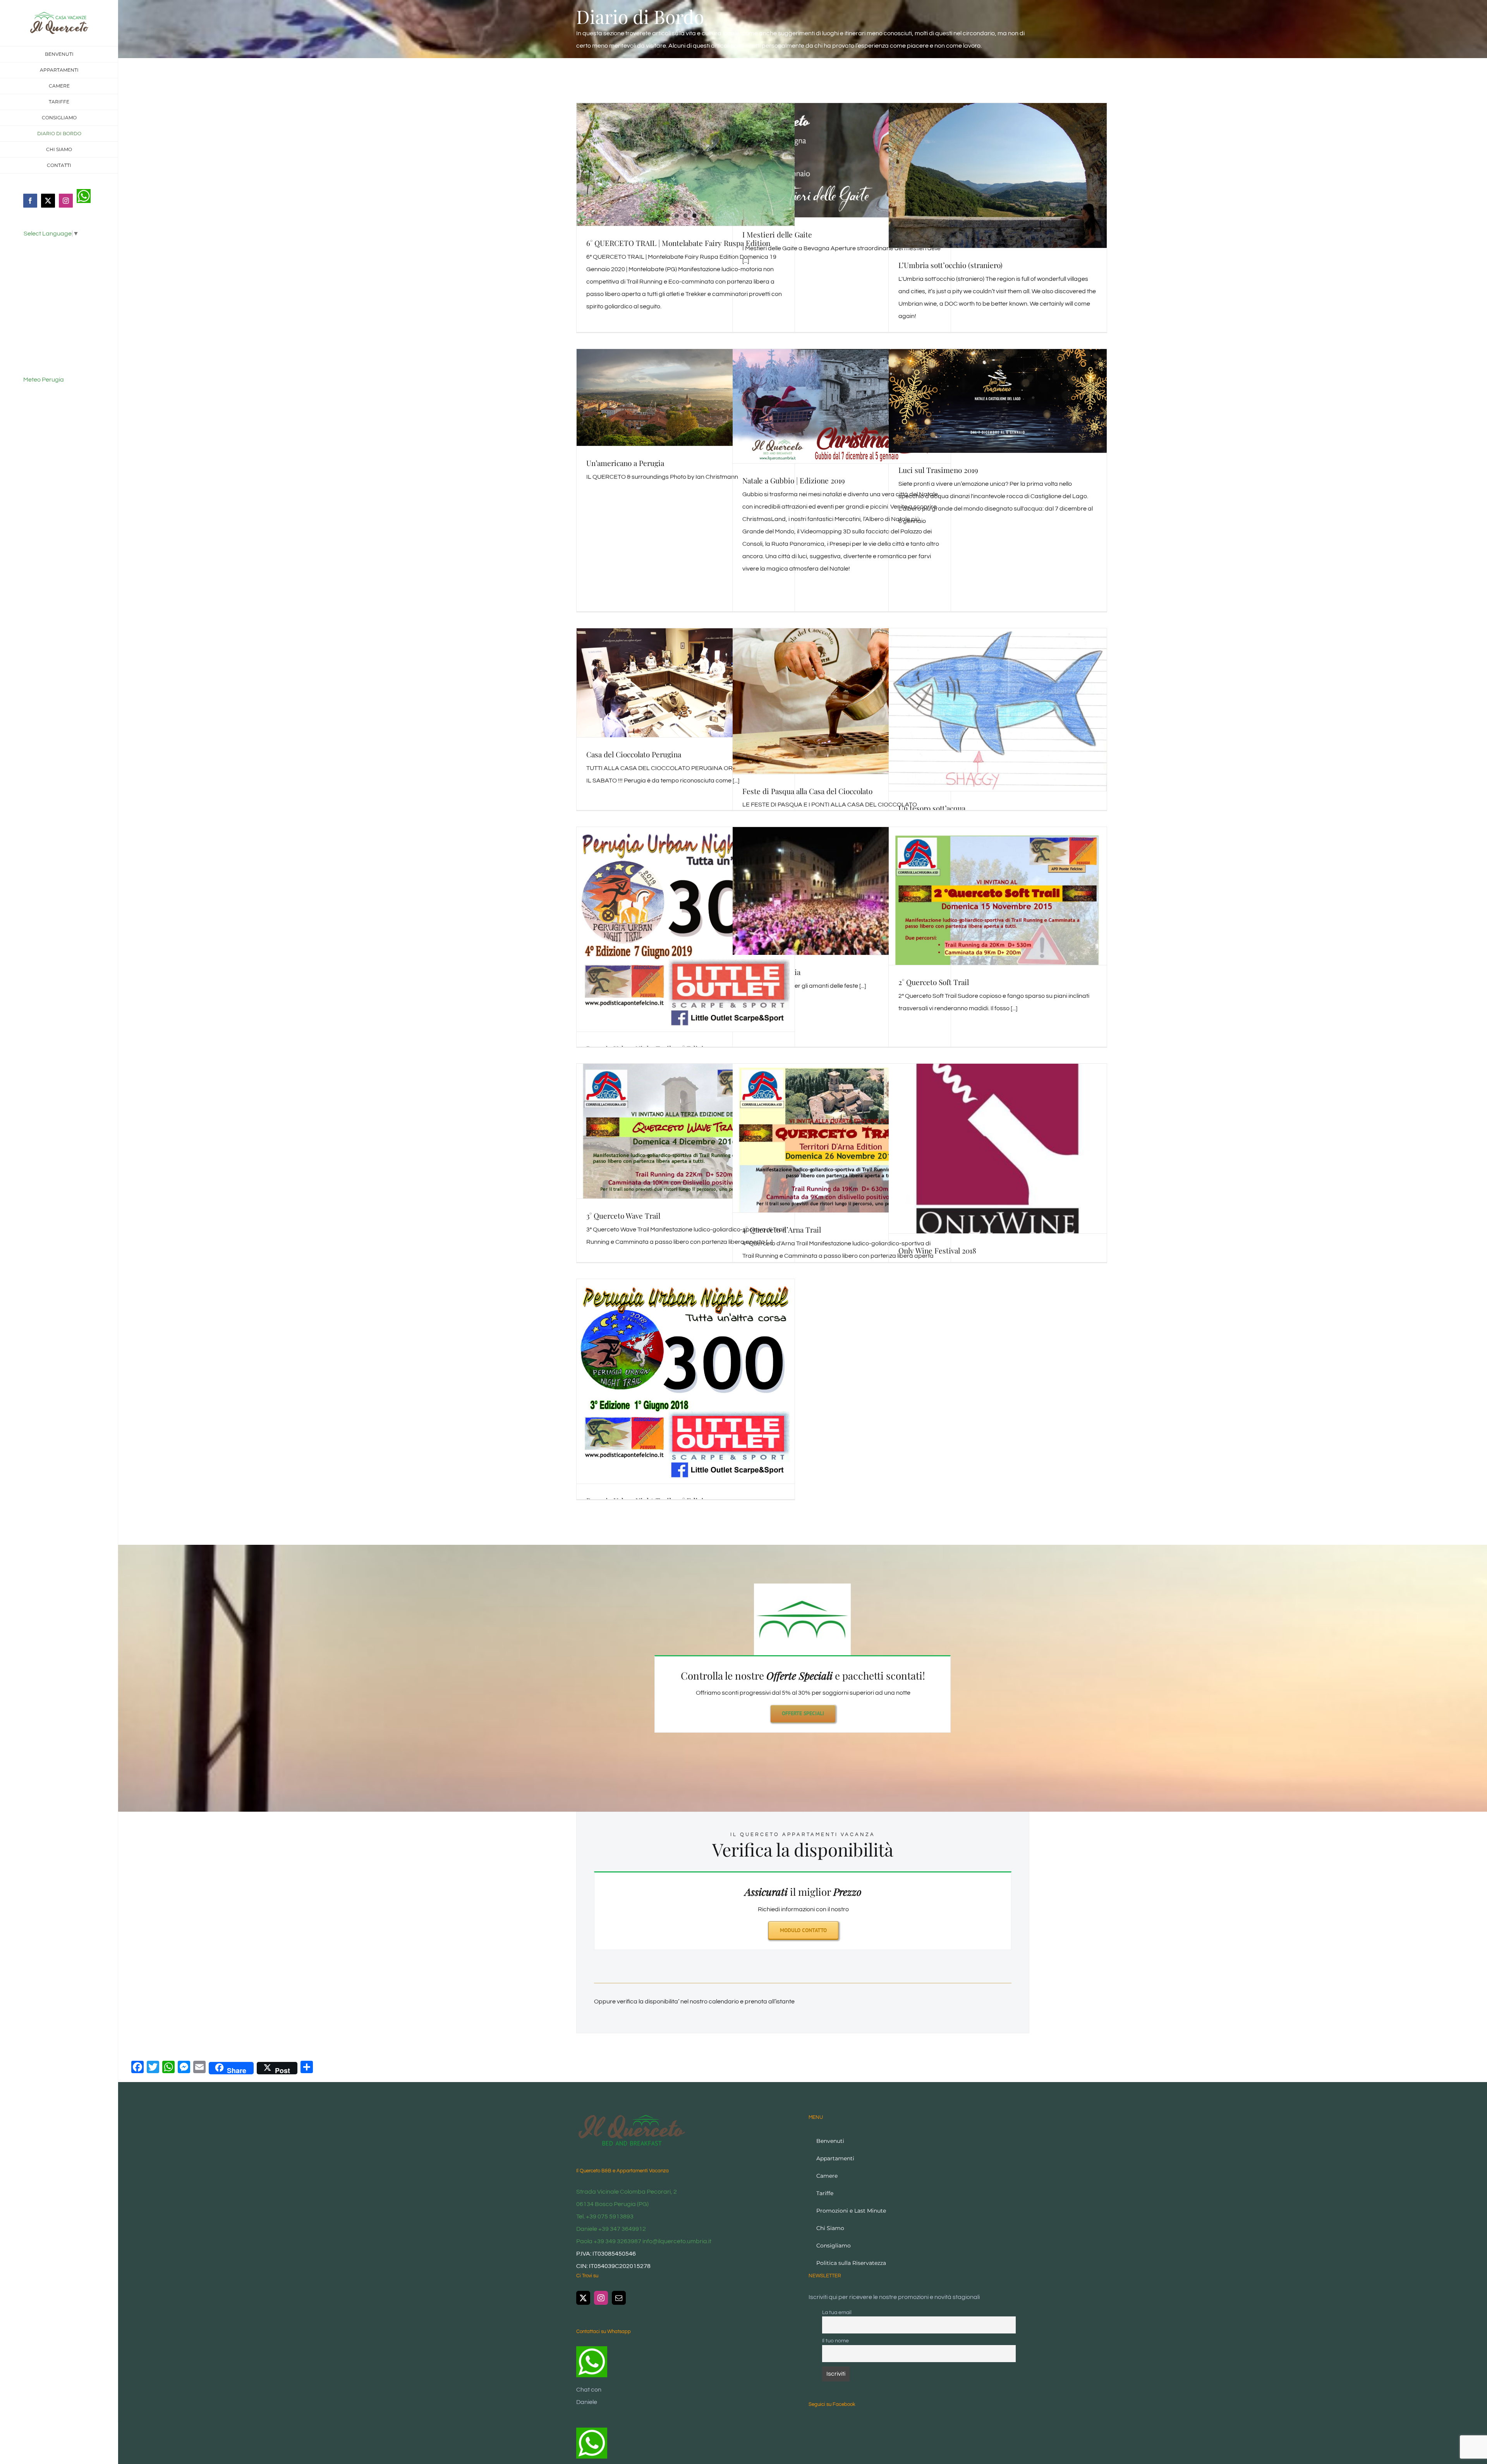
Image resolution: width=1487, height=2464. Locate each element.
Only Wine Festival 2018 (937, 1250)
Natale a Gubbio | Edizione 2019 (794, 480)
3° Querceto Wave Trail (623, 1216)
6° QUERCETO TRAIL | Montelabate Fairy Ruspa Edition (678, 243)
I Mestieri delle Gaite (777, 234)
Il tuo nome (835, 2341)
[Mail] (619, 2298)
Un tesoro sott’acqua (932, 808)
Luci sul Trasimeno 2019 (938, 470)
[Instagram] (601, 2298)
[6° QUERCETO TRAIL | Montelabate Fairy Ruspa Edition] (686, 164)
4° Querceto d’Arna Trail (782, 1229)
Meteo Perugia (44, 380)
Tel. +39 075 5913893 (605, 2216)
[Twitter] (583, 2298)
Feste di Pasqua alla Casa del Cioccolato (807, 791)
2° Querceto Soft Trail (934, 982)
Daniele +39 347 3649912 (611, 2229)
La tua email (837, 2312)
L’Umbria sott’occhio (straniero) (950, 265)
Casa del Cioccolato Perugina (634, 754)
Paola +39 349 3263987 (609, 2241)
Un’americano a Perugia (625, 463)
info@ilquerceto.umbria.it (677, 2241)
